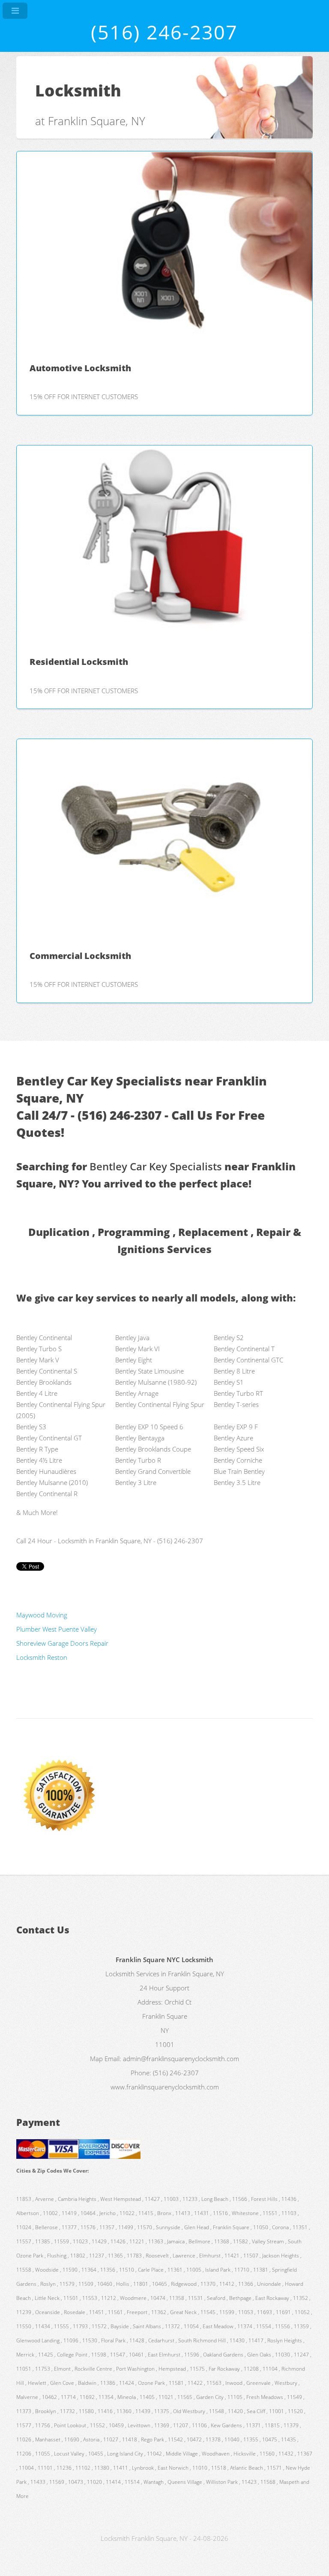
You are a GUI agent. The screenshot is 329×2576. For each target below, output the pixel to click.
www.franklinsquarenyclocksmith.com (165, 2087)
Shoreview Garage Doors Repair (62, 1643)
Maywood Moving (42, 1615)
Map (96, 2059)
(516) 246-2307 (164, 32)
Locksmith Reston (42, 1657)
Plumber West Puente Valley (57, 1629)
